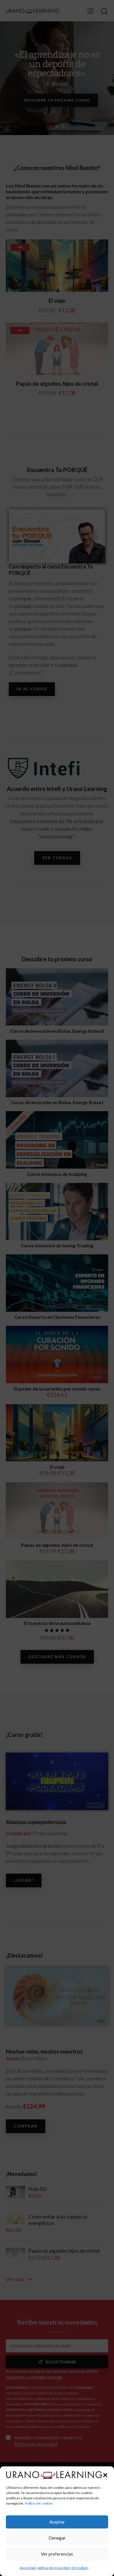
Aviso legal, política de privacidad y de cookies (54, 2568)
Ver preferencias (57, 2554)
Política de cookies (39, 2503)
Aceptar (57, 2522)
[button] (105, 2475)
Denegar (57, 2538)
